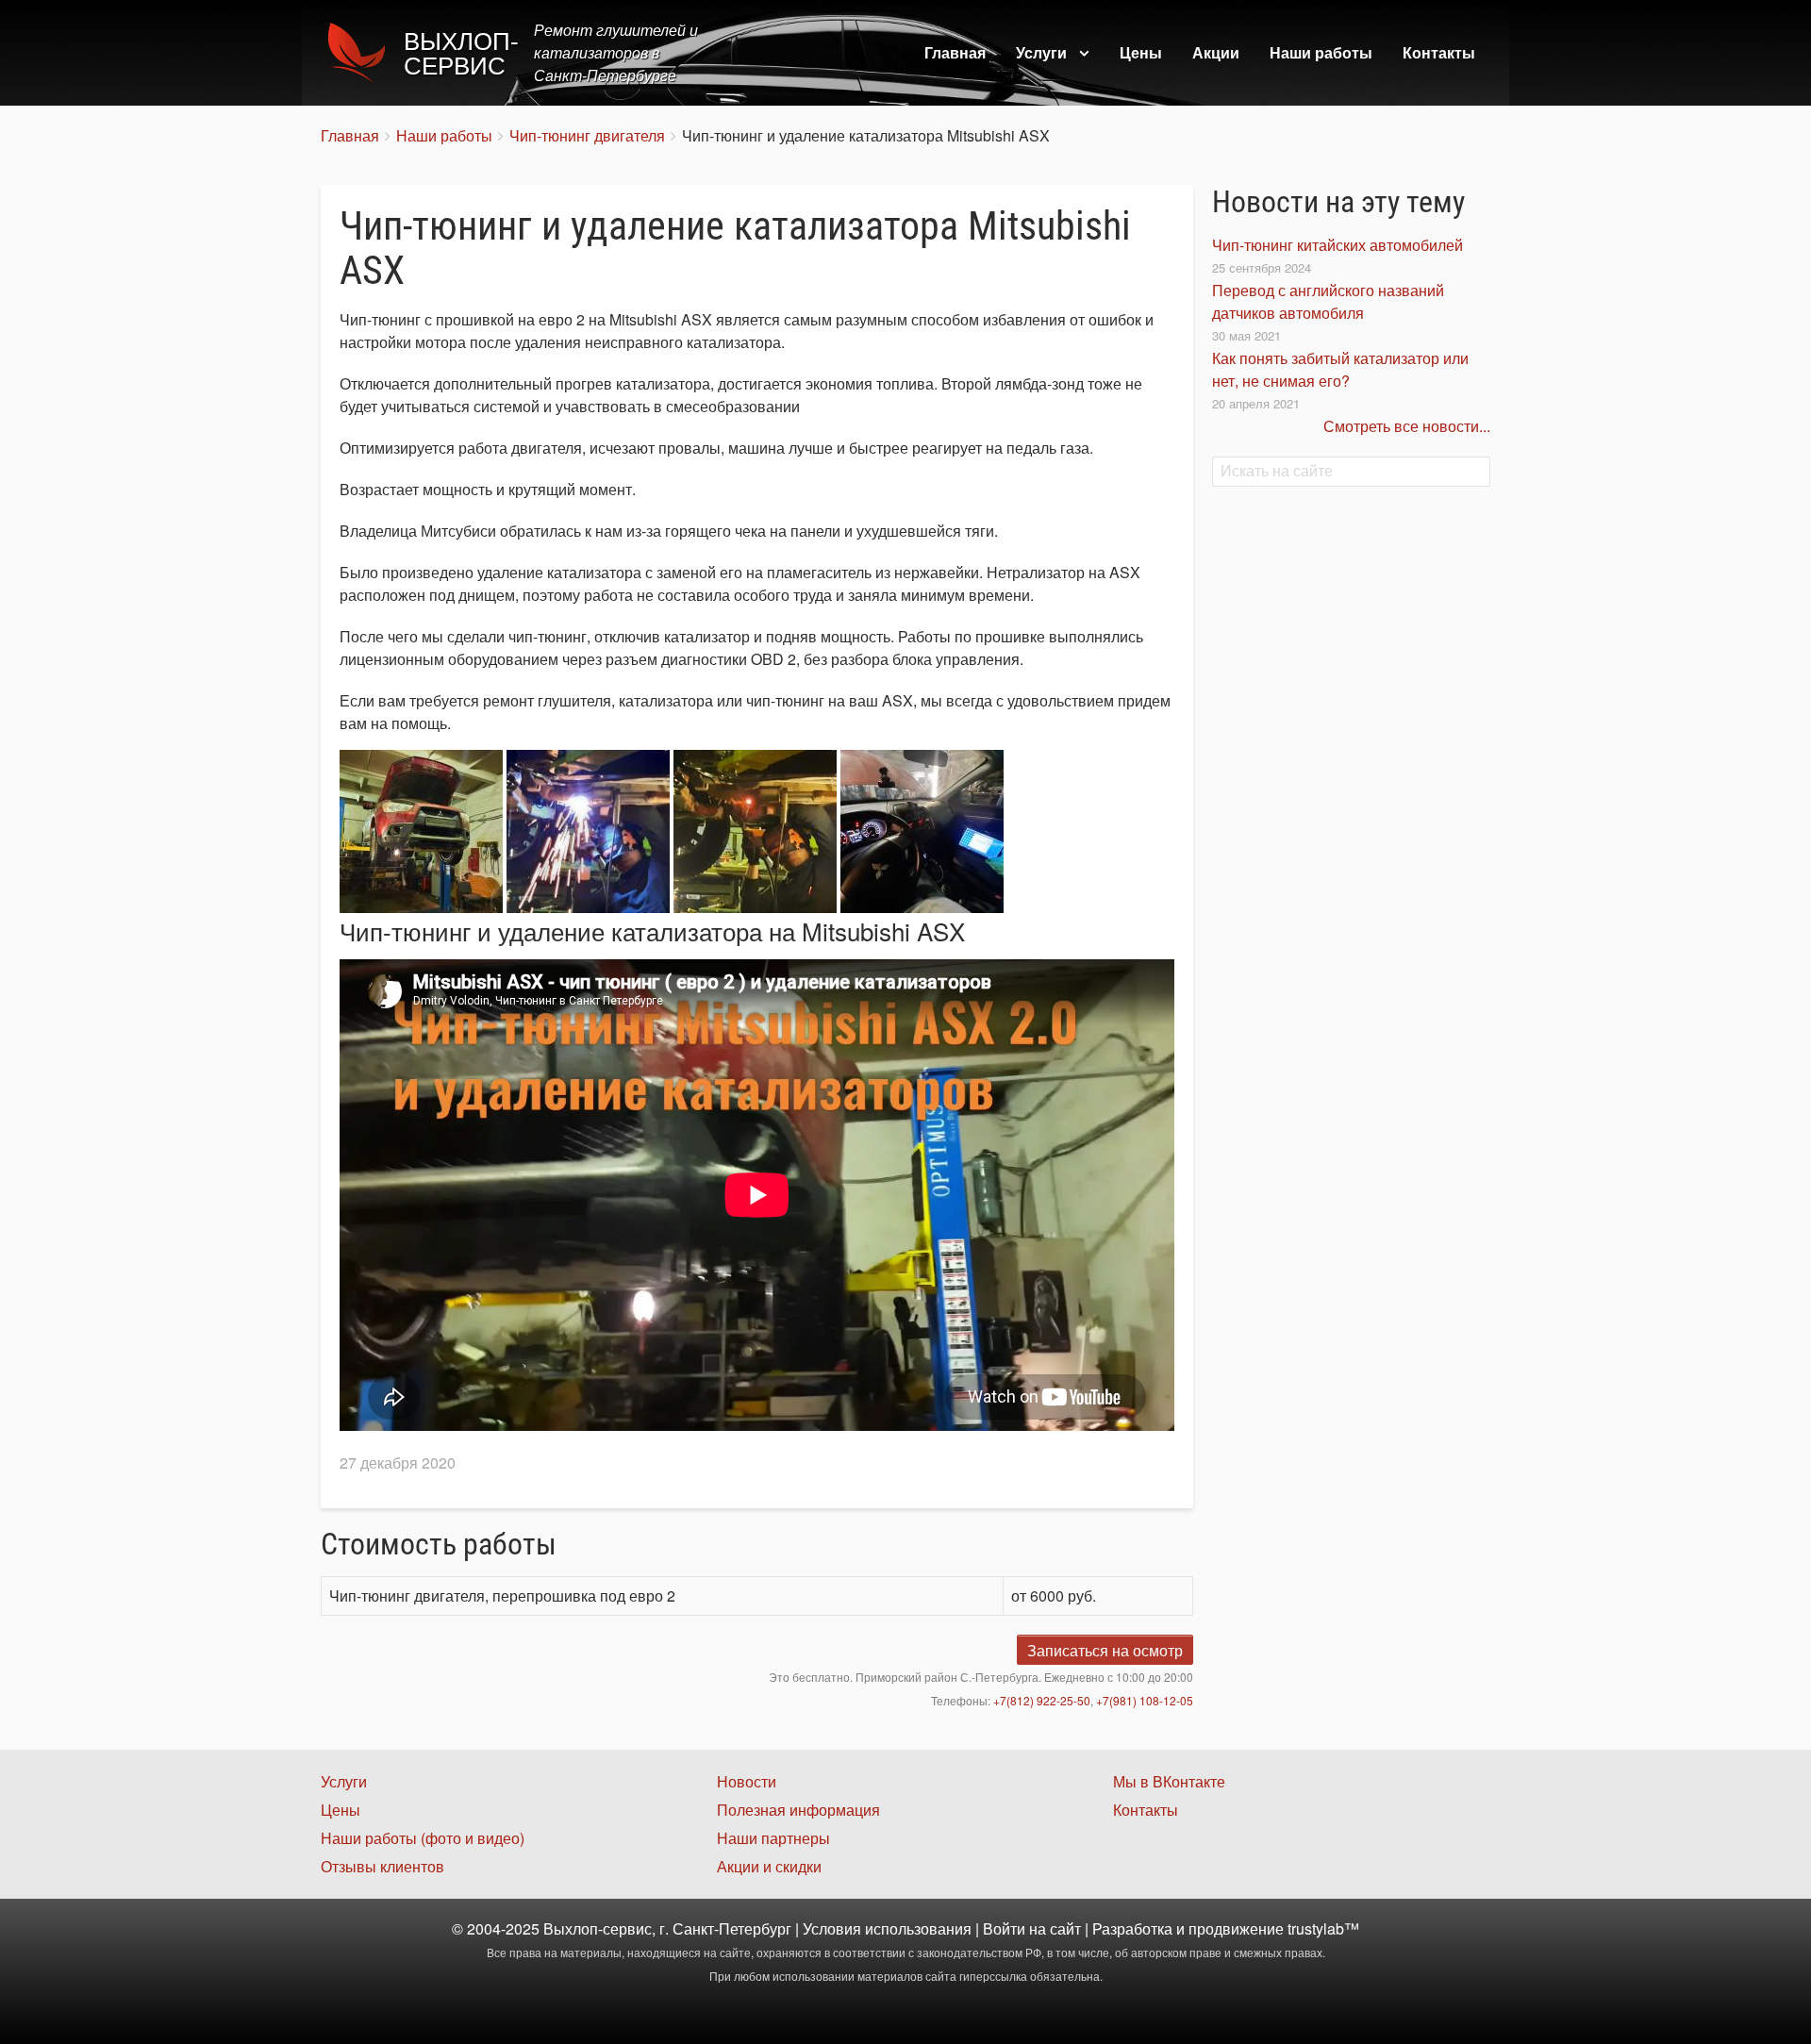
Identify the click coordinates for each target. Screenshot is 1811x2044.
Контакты (1439, 52)
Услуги (1041, 52)
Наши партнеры (773, 1838)
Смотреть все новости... (1407, 426)
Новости (747, 1781)
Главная (955, 52)
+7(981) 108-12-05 (1145, 1700)
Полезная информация (798, 1810)
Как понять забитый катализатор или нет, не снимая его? (1340, 369)
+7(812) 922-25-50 (1042, 1700)
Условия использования (887, 1928)
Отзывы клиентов (382, 1866)
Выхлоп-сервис (461, 54)
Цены (1141, 52)
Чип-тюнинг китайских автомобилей (1337, 245)
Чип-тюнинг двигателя (587, 135)
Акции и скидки (769, 1866)
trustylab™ (1323, 1928)
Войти (1004, 1928)
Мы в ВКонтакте (1169, 1781)
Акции (1216, 52)
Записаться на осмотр (1105, 1650)
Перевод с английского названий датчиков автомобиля (1328, 301)
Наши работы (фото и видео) (423, 1838)
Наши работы (1321, 52)
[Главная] (362, 53)
